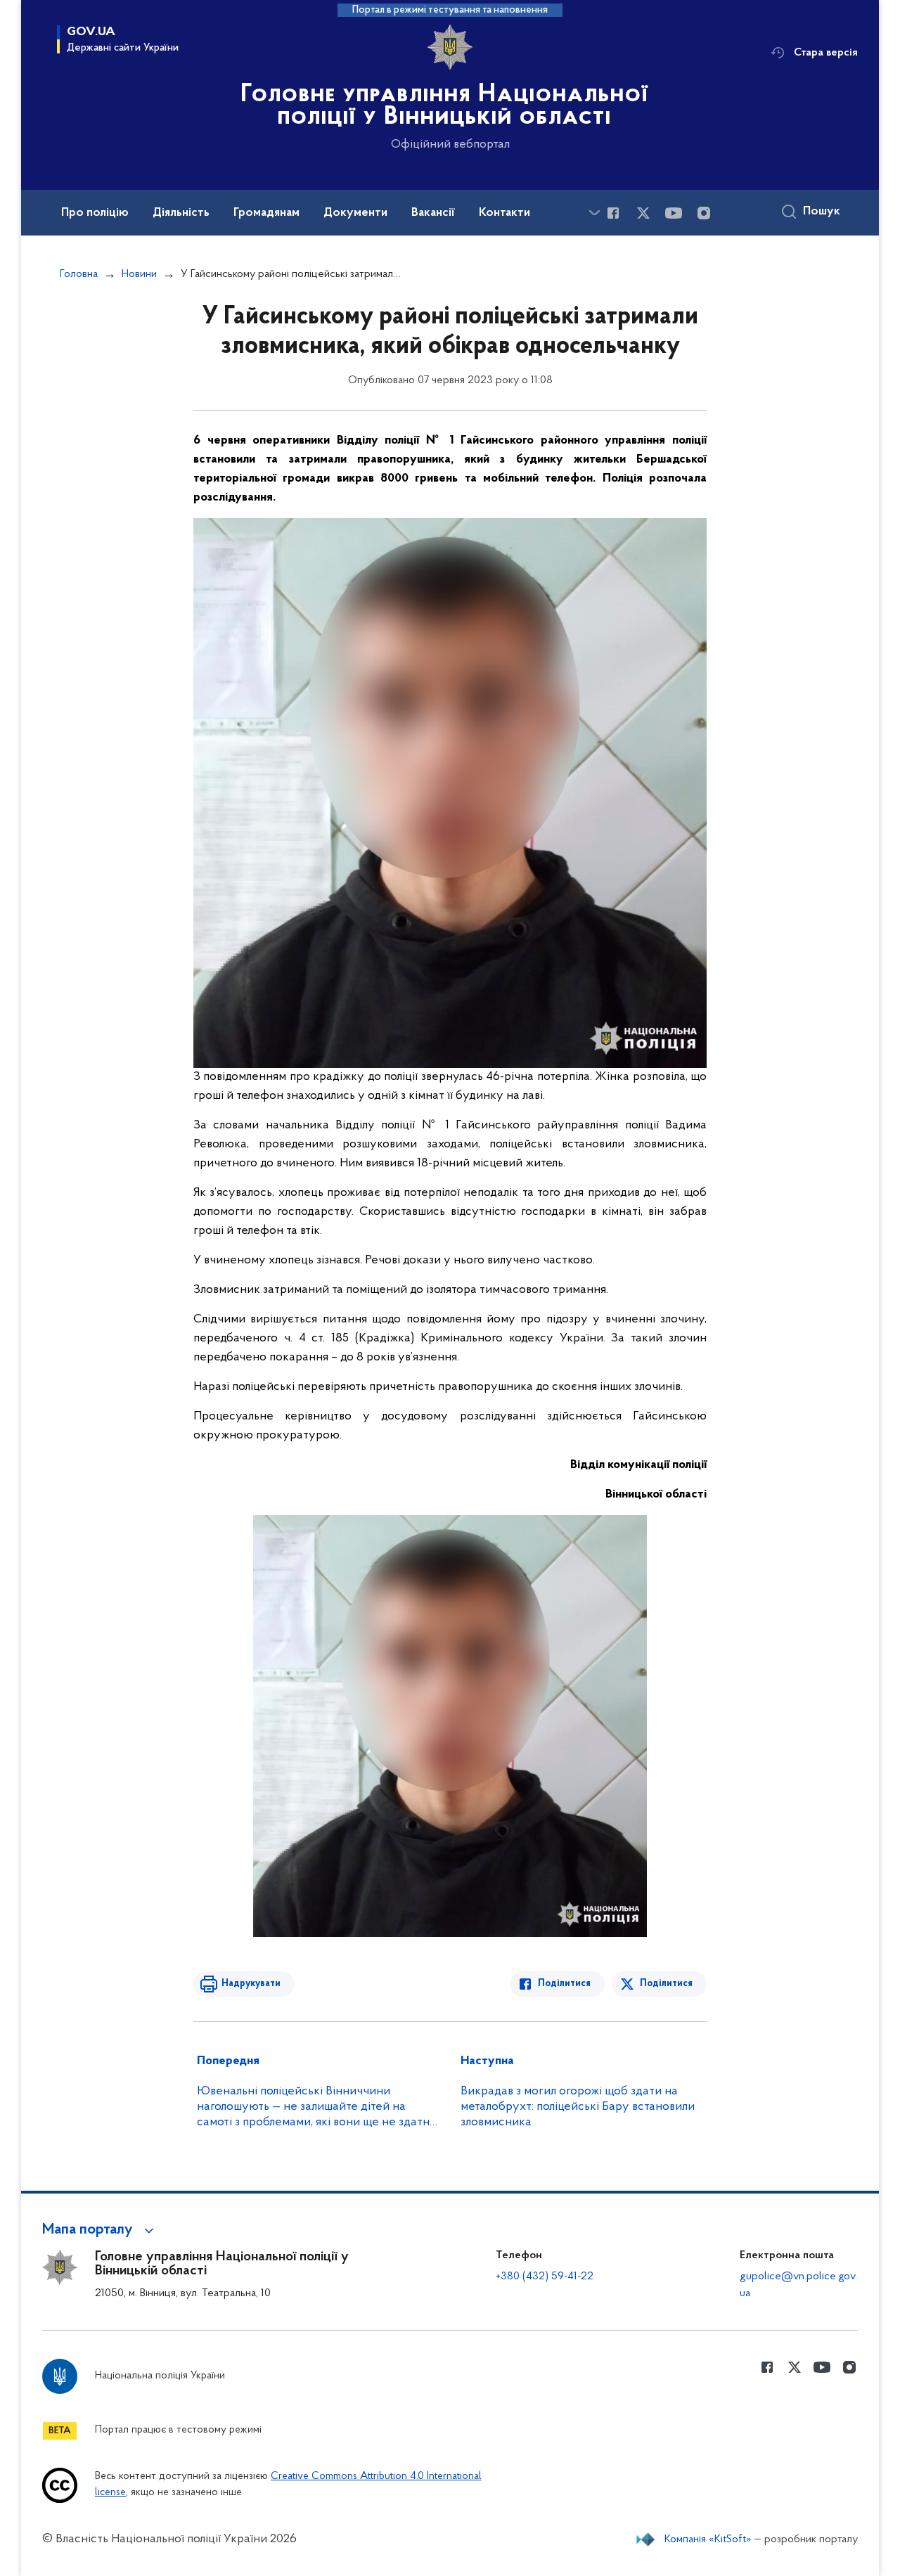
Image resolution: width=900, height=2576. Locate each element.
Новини (139, 274)
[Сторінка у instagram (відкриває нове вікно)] (704, 213)
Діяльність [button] (181, 213)
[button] (100, 2230)
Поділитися (564, 1984)
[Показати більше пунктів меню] (594, 213)
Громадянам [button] (266, 213)
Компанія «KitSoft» (708, 2539)
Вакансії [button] (433, 213)
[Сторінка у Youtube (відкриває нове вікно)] (674, 213)
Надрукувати (251, 1984)
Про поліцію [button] (95, 213)
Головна (79, 274)
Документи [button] (355, 213)
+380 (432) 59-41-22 (545, 2276)
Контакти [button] (504, 213)
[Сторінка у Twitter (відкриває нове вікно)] (643, 213)
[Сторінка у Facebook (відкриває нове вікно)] (613, 213)
